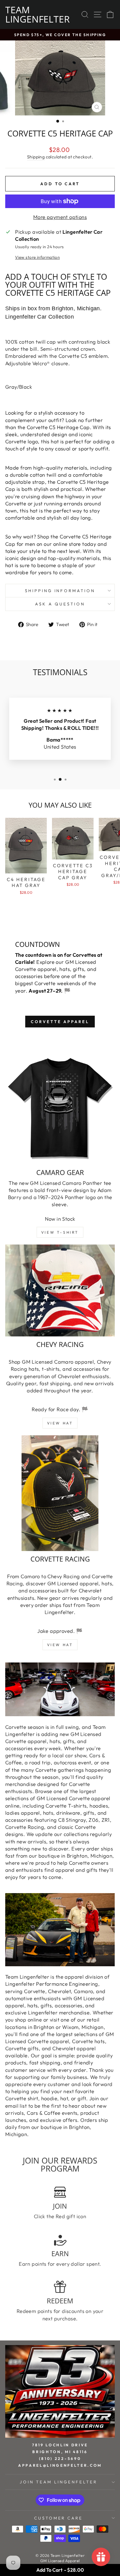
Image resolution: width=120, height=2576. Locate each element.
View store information (37, 257)
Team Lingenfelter (38, 14)
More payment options (60, 217)
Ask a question (60, 604)
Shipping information (60, 591)
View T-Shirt (60, 1232)
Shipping (36, 157)
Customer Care (59, 2518)
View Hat (60, 1423)
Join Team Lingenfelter (58, 2482)
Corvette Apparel (60, 1022)
